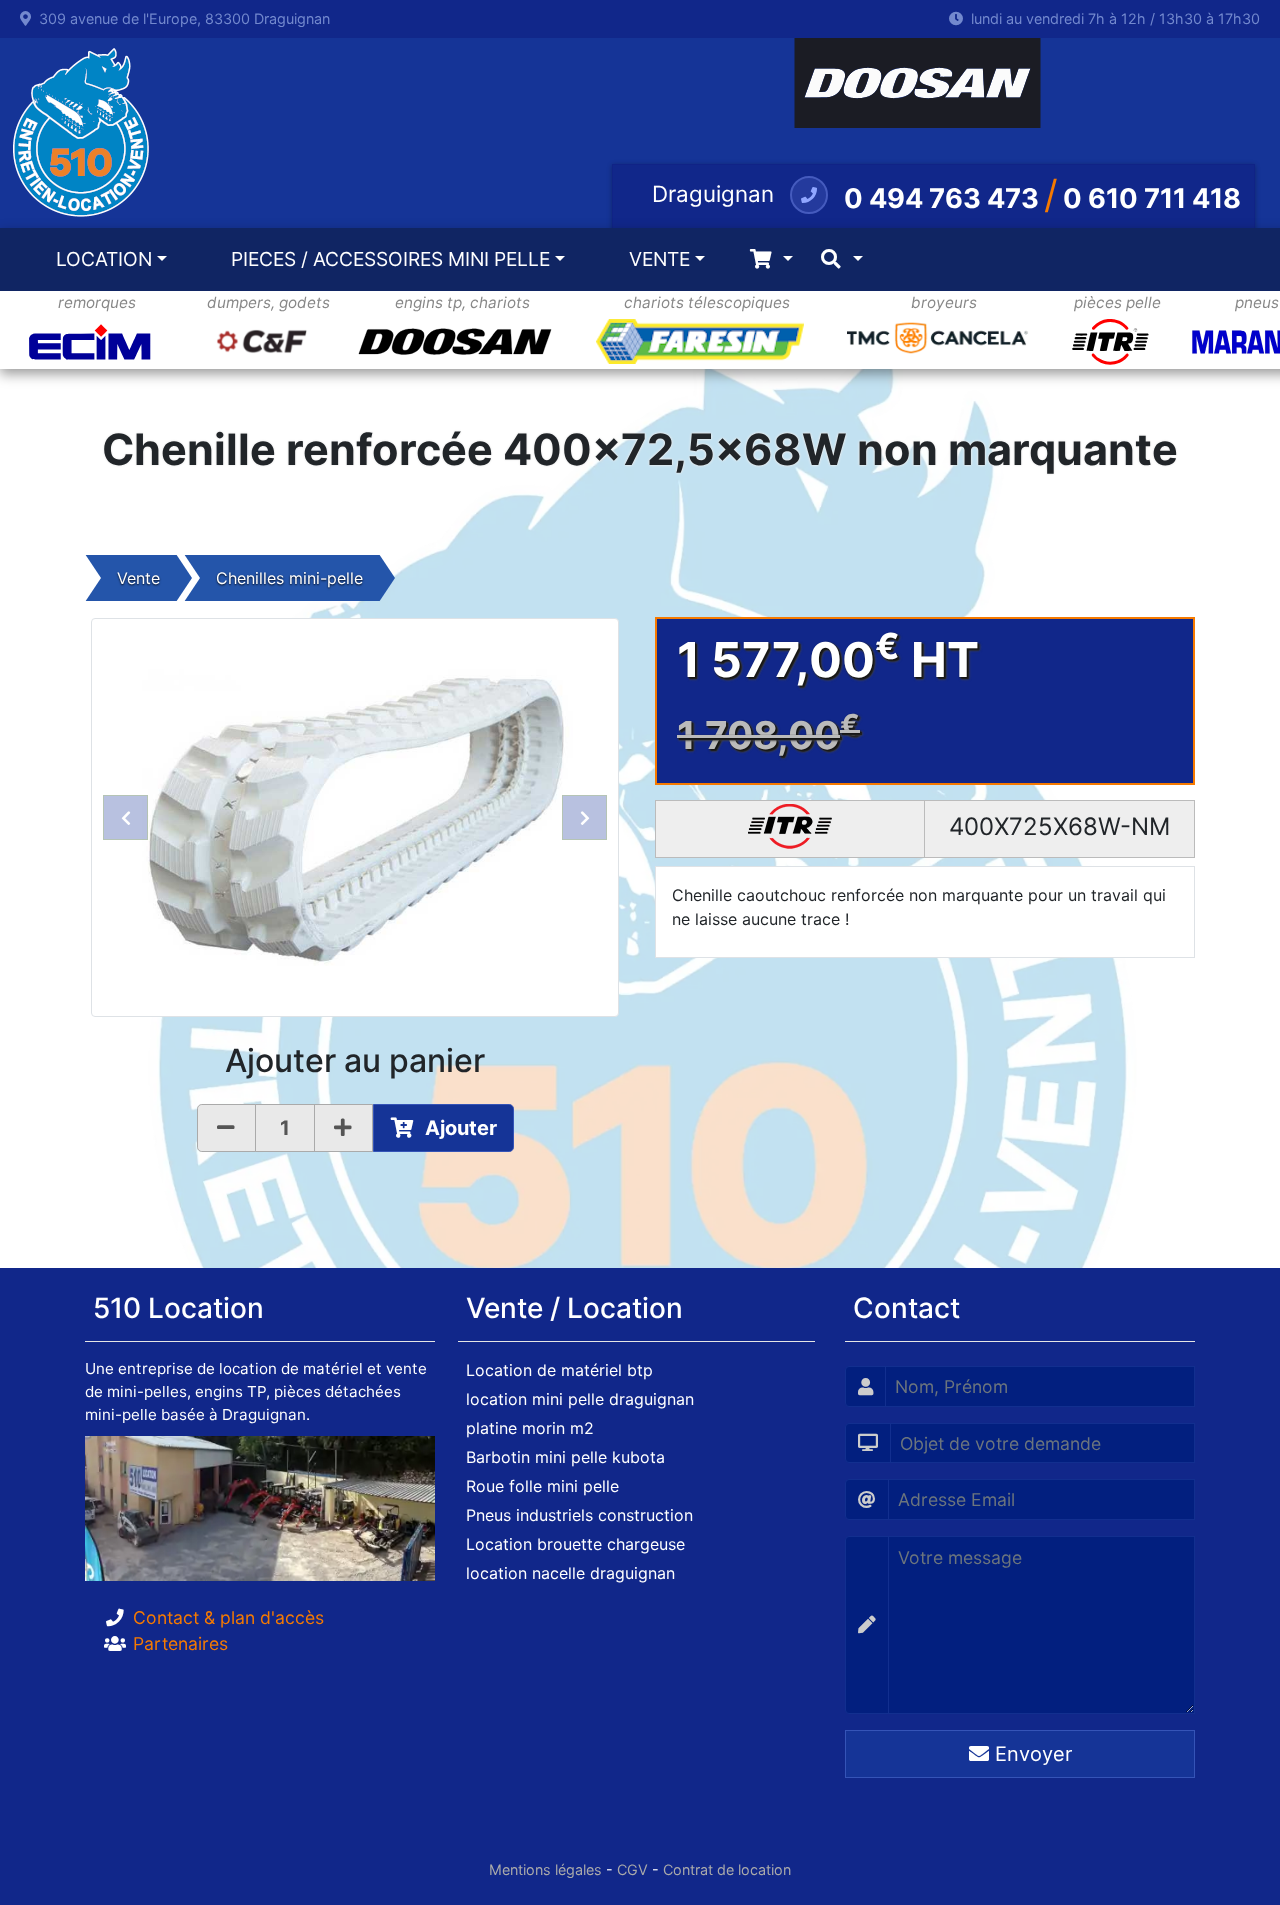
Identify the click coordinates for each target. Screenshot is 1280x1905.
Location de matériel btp (559, 1370)
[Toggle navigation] (771, 259)
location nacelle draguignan (570, 1573)
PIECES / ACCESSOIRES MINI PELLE (390, 259)
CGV (632, 1869)
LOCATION (104, 259)
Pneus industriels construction (579, 1515)
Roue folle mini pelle (542, 1486)
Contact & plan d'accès (228, 1617)
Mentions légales (545, 1869)
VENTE (659, 259)
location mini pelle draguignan (580, 1399)
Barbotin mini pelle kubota (565, 1457)
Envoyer (1030, 1754)
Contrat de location (727, 1869)
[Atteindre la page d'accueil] (75, 133)
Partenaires (180, 1643)
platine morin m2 (530, 1428)
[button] (125, 817)
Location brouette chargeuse (575, 1544)
